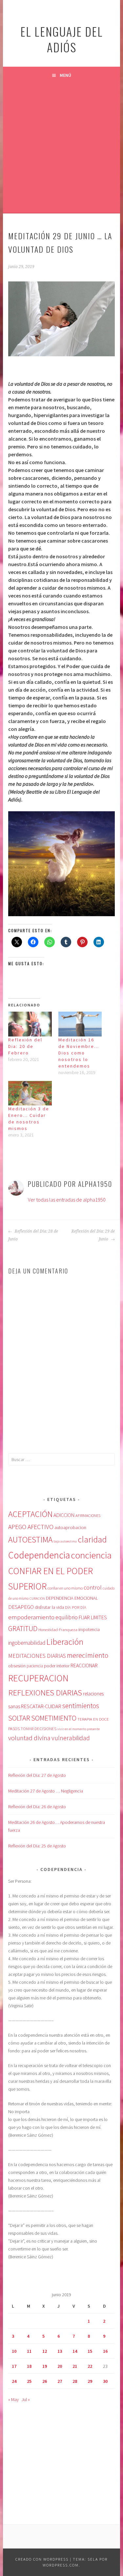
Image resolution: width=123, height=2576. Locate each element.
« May (13, 2399)
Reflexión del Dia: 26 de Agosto (37, 1807)
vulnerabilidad (71, 1738)
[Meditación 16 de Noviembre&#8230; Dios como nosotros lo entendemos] (80, 1024)
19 (45, 2366)
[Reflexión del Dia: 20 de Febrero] (30, 1024)
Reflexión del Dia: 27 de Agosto (37, 1775)
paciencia (35, 1666)
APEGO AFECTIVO (31, 1527)
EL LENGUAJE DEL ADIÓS (62, 39)
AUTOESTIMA (30, 1540)
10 (14, 2351)
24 (14, 2381)
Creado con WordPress (42, 2559)
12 (45, 2351)
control (93, 1588)
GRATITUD (23, 1629)
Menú (65, 75)
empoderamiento (31, 1617)
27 (60, 2381)
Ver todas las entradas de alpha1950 (67, 1200)
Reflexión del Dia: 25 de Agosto (37, 1846)
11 (29, 2351)
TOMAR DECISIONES (39, 1729)
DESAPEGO (21, 1607)
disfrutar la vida (49, 1607)
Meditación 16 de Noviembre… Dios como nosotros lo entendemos (79, 1053)
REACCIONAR (84, 1666)
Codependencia (39, 1555)
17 (14, 2366)
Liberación (65, 1642)
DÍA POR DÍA (76, 1607)
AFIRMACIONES (88, 1515)
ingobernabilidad (27, 1643)
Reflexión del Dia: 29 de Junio (93, 1235)
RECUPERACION (38, 1678)
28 (75, 2381)
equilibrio (67, 1617)
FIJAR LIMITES (93, 1617)
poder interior (57, 1666)
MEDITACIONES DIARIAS (37, 1656)
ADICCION (64, 1515)
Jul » (26, 2399)
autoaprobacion (70, 1527)
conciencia (91, 1555)
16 (105, 2351)
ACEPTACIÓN (30, 1514)
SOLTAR (19, 1718)
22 (90, 2366)
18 (29, 2366)
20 (60, 2366)
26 (45, 2381)
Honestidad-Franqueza (58, 1629)
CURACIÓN (37, 1599)
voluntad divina (29, 1738)
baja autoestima (65, 1541)
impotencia (89, 1630)
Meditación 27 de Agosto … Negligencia (46, 1791)
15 (90, 2351)
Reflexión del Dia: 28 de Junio (33, 1235)
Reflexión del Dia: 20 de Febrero (25, 1046)
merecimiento (88, 1655)
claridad (92, 1539)
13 (60, 2351)
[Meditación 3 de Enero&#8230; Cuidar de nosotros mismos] (30, 1093)
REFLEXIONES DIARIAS (45, 1693)
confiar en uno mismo (65, 1588)
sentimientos (81, 1706)
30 (105, 2381)
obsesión (17, 1666)
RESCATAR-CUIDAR (41, 1706)
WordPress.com (61, 2565)
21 (75, 2366)
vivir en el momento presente (79, 1729)
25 (29, 2381)
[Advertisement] (61, 148)
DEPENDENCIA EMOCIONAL (72, 1598)
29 (90, 2381)
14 (75, 2351)
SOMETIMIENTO (54, 1718)
